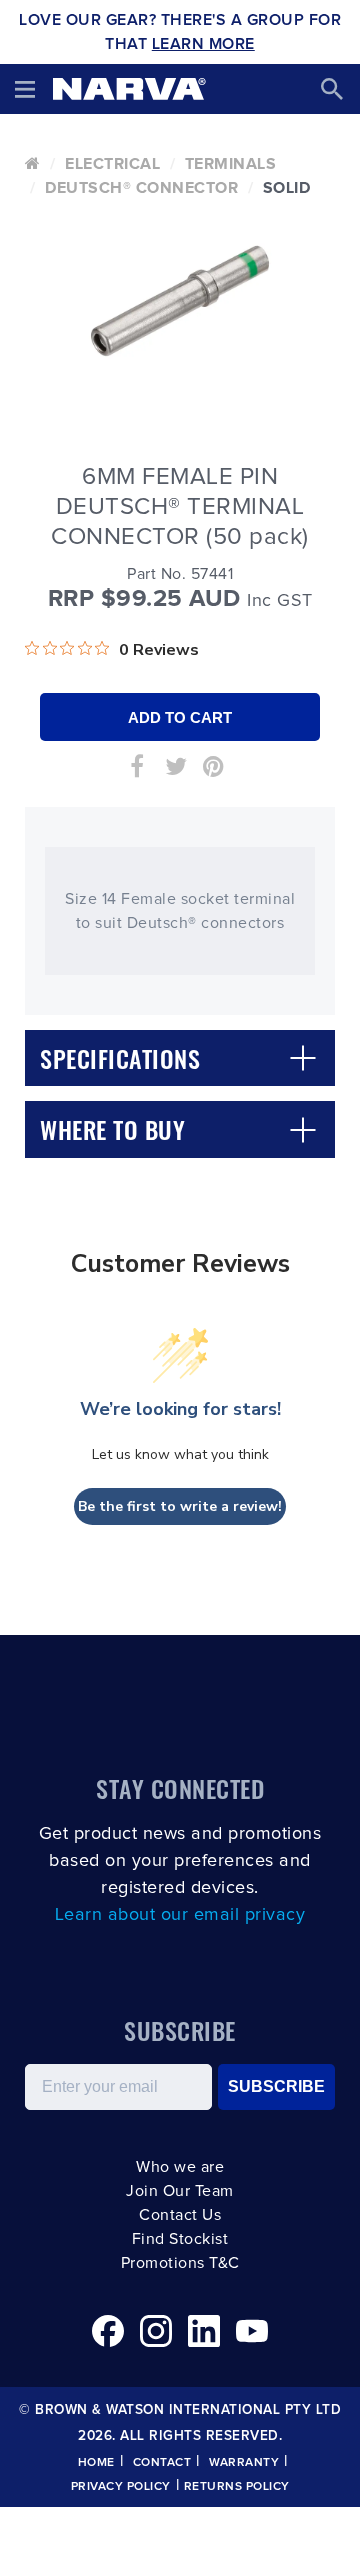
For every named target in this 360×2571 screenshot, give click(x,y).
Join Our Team (180, 2191)
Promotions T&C (180, 2263)
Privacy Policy (121, 2487)
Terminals (231, 164)
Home (96, 2463)
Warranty (244, 2463)
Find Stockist (180, 2239)
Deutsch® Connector (141, 188)
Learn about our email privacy (180, 1915)
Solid (287, 188)
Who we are (180, 2167)
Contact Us (180, 2215)
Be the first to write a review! (180, 1506)
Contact (162, 2463)
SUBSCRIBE (276, 2086)
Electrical (112, 164)
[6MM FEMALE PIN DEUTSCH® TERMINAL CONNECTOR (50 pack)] (180, 301)
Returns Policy (237, 2487)
